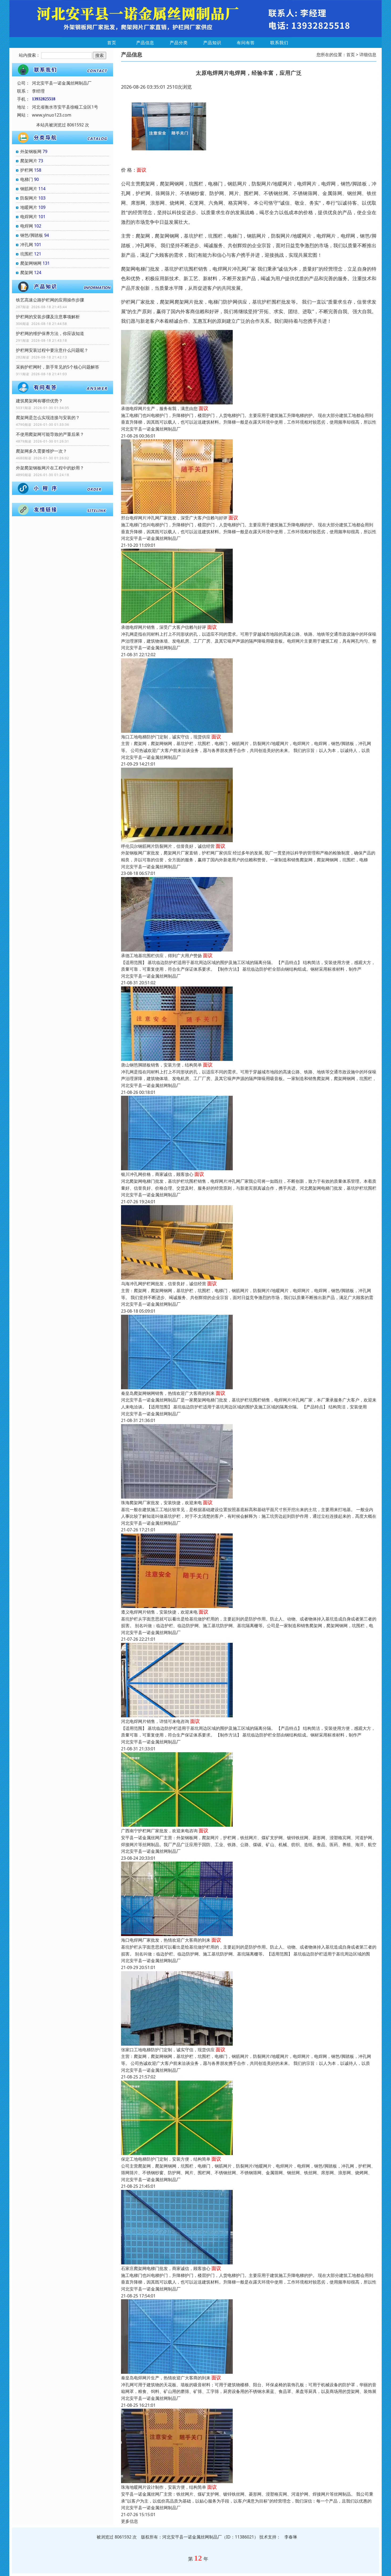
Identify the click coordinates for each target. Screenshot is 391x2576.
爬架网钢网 (31, 263)
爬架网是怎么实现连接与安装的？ (48, 417)
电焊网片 (29, 217)
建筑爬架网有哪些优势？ (39, 401)
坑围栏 (27, 254)
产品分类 (179, 43)
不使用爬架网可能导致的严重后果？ (50, 434)
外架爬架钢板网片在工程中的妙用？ (50, 468)
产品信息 (145, 43)
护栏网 (27, 170)
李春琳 (291, 2537)
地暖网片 (29, 207)
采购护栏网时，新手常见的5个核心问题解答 (58, 367)
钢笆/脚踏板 (32, 235)
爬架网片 (29, 161)
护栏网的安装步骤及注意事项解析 (48, 317)
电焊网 (27, 226)
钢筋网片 (29, 189)
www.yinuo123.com (52, 115)
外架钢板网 (31, 151)
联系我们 (279, 43)
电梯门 (27, 179)
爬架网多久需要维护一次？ (41, 451)
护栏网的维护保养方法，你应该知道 (50, 333)
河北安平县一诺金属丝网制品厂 (151, 429)
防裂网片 (29, 198)
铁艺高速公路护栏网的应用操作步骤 (50, 300)
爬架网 (27, 272)
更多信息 (130, 2521)
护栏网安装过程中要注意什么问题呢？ (52, 350)
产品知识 (212, 43)
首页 (112, 43)
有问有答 (246, 43)
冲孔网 (27, 245)
